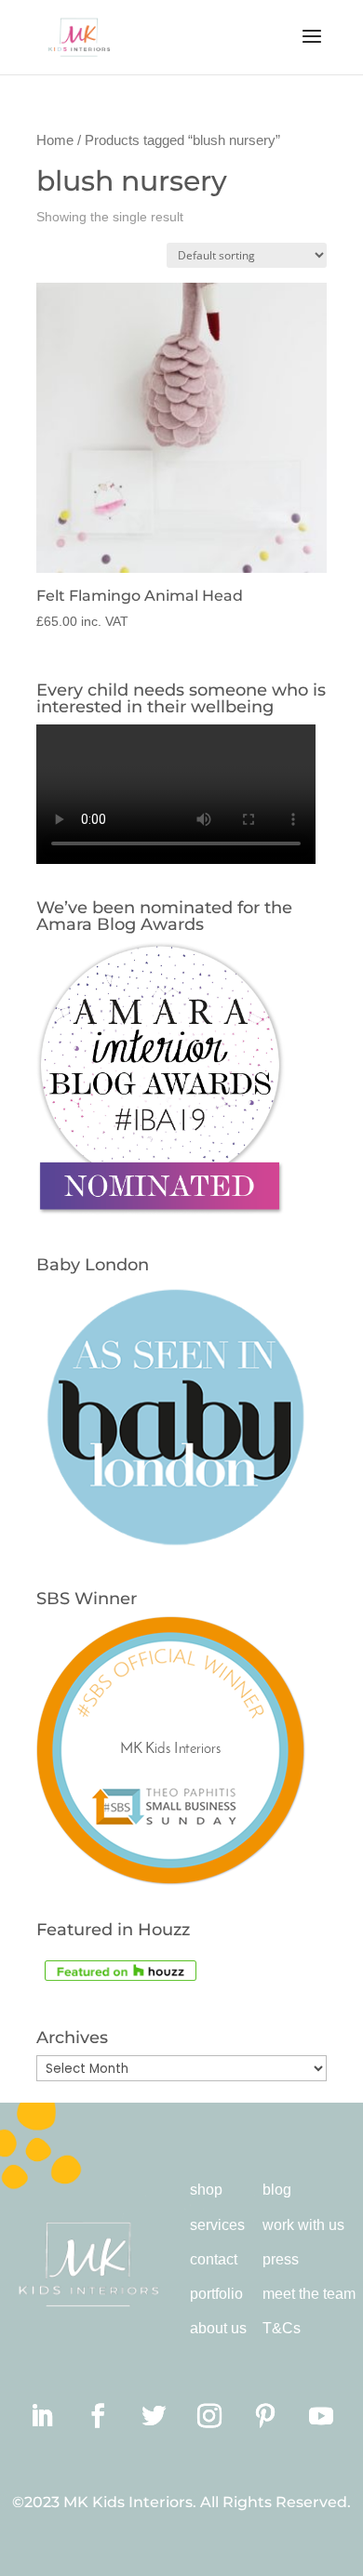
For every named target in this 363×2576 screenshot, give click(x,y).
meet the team (309, 2294)
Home (55, 140)
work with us (303, 2225)
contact (214, 2259)
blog (277, 2190)
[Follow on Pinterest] (265, 2416)
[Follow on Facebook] (98, 2416)
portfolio (216, 2294)
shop (206, 2190)
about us (218, 2328)
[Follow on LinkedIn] (42, 2416)
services (217, 2225)
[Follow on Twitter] (154, 2416)
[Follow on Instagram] (209, 2416)
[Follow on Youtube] (321, 2416)
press (281, 2259)
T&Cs (282, 2328)
